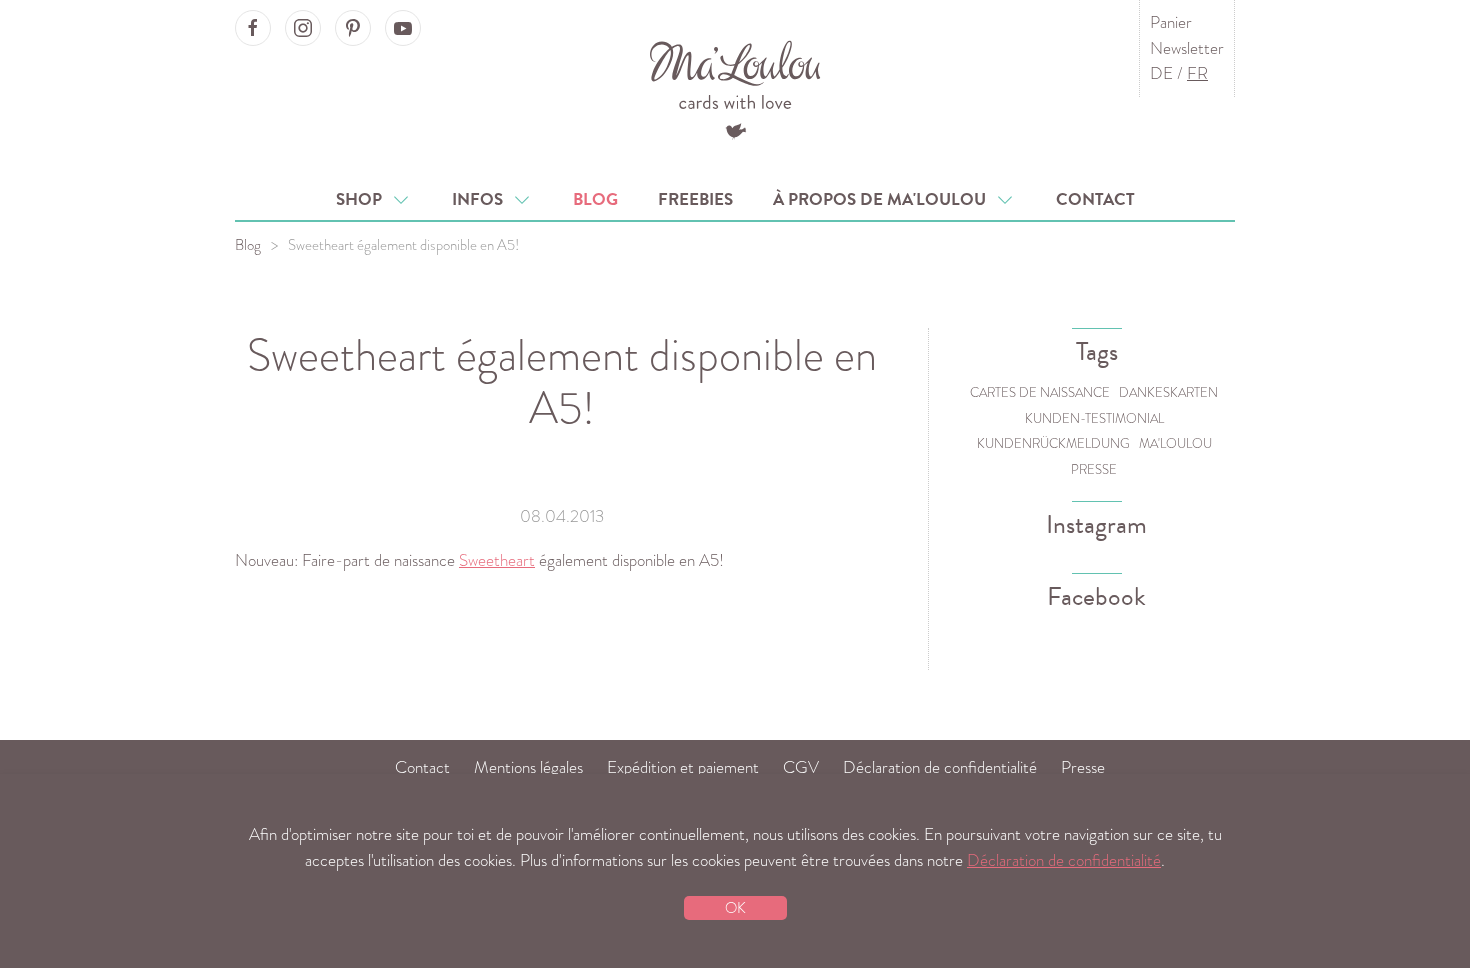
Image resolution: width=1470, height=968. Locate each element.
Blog (595, 199)
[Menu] (735, 87)
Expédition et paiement (683, 767)
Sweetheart (497, 560)
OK (735, 908)
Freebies (695, 199)
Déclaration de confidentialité (940, 767)
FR (1197, 73)
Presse (1094, 469)
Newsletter (1187, 48)
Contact (1095, 199)
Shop (363, 199)
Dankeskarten (1168, 392)
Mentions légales (528, 767)
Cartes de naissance (1040, 392)
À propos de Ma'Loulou (883, 199)
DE (1161, 73)
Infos (481, 199)
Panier (1171, 22)
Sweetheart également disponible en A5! (562, 381)
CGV (801, 767)
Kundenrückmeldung (1053, 443)
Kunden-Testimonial (1094, 418)
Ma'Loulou (1175, 443)
